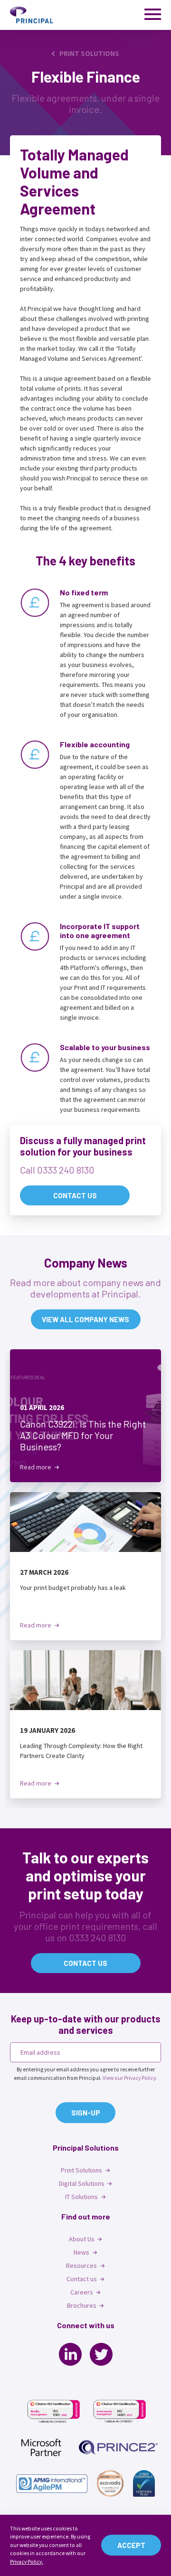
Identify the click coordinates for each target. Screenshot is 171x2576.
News (82, 2252)
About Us (82, 2239)
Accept (131, 2545)
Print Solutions (89, 54)
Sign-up (86, 2113)
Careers (82, 2292)
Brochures (82, 2305)
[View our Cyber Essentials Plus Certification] (144, 2483)
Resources (82, 2266)
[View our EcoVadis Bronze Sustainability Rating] (110, 2483)
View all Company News (85, 1319)
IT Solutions (82, 2197)
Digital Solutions (82, 2183)
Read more (36, 1467)
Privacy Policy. (27, 2562)
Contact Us (75, 1195)
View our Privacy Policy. (130, 2078)
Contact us (85, 1963)
